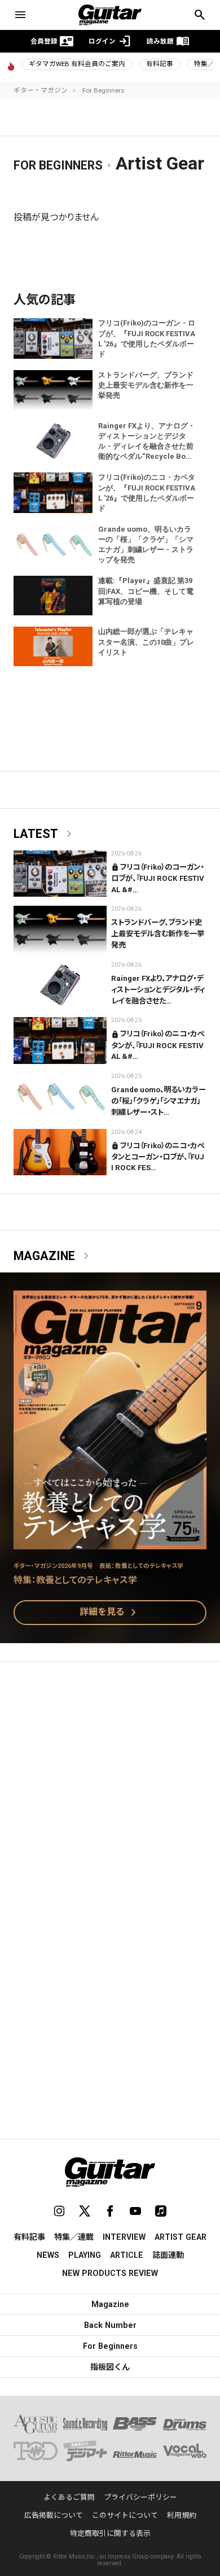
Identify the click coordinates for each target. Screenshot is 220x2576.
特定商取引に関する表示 (110, 2533)
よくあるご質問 (69, 2497)
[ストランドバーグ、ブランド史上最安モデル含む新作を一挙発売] (60, 929)
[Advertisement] (110, 1790)
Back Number (110, 2325)
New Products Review (110, 2273)
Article (127, 2255)
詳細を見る (110, 1613)
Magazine (53, 1256)
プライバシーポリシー (140, 2497)
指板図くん (110, 2367)
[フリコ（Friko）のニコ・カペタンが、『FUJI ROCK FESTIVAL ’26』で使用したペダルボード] (60, 1041)
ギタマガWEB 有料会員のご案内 (77, 64)
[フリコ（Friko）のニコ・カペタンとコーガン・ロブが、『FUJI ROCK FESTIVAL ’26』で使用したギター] (60, 1152)
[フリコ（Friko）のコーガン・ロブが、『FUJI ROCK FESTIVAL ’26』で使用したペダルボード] (60, 874)
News (48, 2255)
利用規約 (182, 2515)
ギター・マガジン (41, 90)
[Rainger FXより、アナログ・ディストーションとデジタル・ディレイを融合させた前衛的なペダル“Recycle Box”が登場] (60, 985)
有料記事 (160, 64)
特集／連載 (74, 2237)
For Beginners (103, 90)
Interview (124, 2237)
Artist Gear (181, 2237)
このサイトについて (125, 2515)
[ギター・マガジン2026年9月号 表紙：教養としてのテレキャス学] (110, 1542)
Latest (45, 834)
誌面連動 (168, 2255)
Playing (85, 2255)
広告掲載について (54, 2515)
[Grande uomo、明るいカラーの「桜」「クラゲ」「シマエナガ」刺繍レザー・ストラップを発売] (60, 1096)
